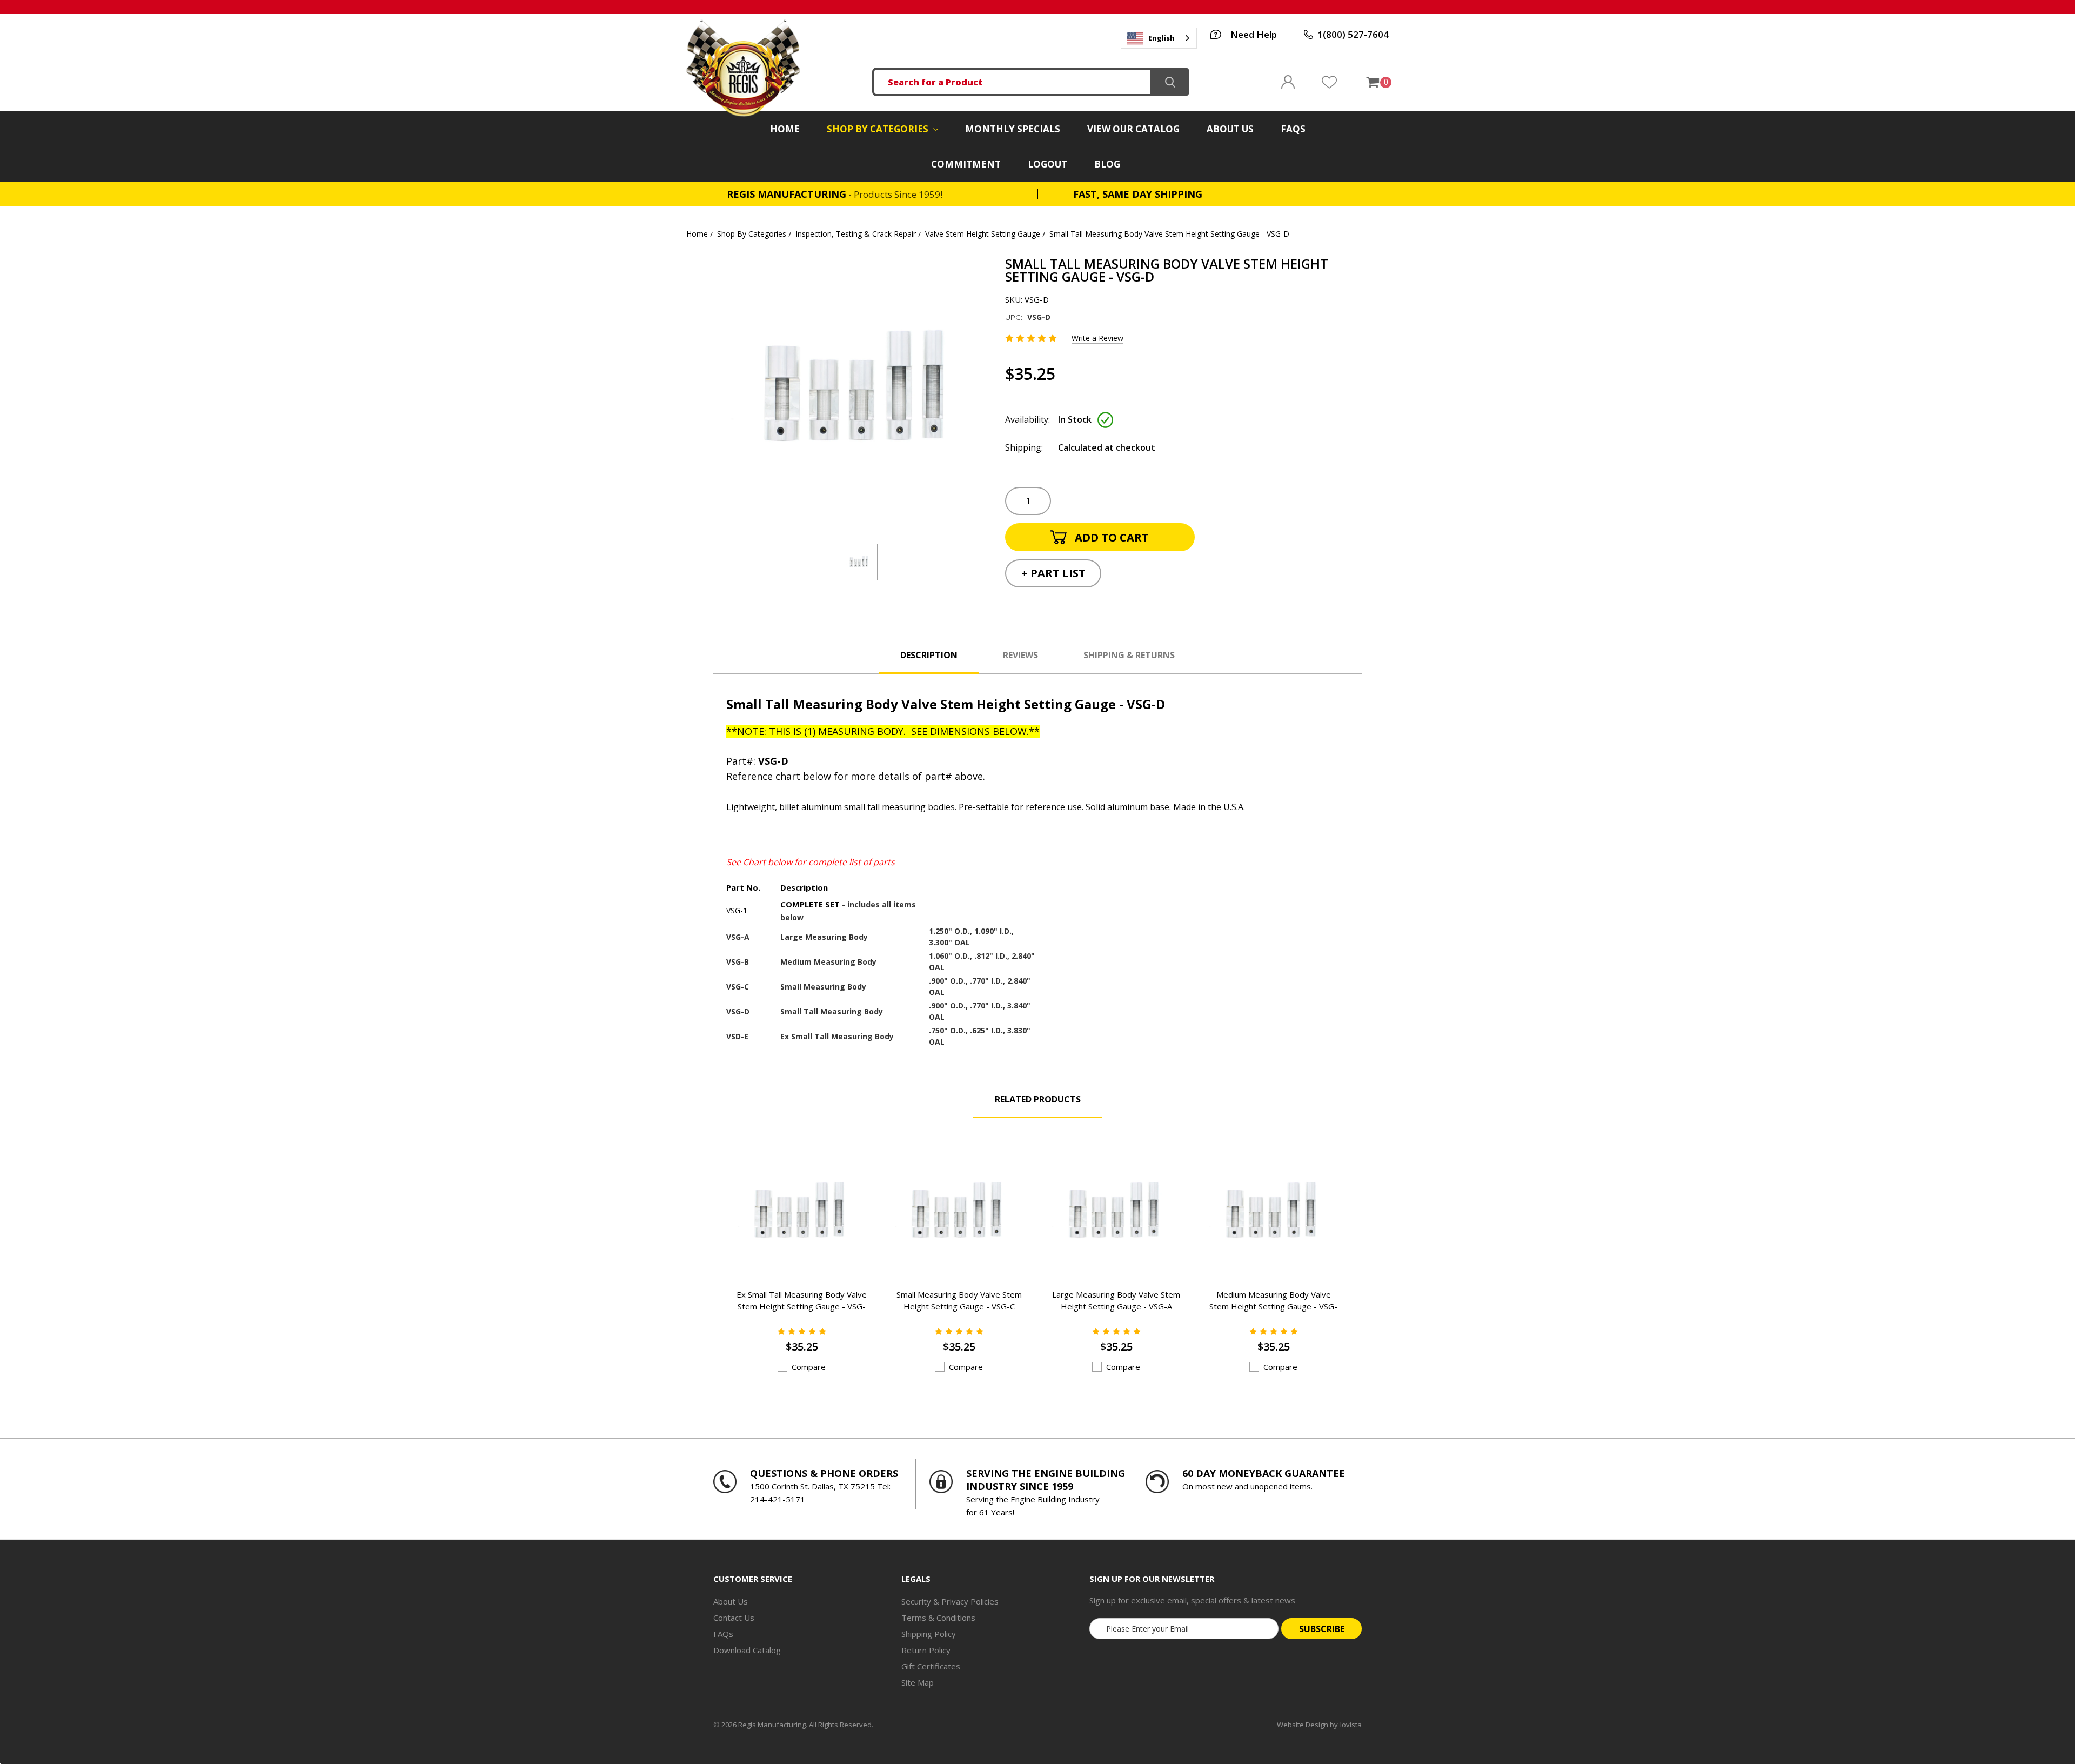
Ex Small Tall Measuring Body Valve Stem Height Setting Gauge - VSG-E (802, 1306)
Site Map (918, 1682)
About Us (1230, 129)
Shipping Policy (929, 1634)
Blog (1107, 164)
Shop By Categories (879, 129)
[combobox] (1159, 38)
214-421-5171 (778, 1499)
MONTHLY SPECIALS (1013, 129)
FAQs (1293, 129)
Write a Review (1097, 338)
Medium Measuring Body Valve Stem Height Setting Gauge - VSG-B (1273, 1306)
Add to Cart (788, 1259)
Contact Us (734, 1618)
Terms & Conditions (938, 1618)
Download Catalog (747, 1650)
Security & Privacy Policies (950, 1601)
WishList (1329, 82)
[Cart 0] (1372, 82)
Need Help (1254, 34)
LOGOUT (1047, 164)
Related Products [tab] (1038, 1099)
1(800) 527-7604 (1353, 34)
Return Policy (926, 1650)
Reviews (1020, 655)
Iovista (1351, 1725)
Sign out (1288, 82)
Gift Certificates (931, 1666)
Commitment (966, 164)
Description (929, 655)
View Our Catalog (1133, 129)
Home (785, 129)
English (1162, 38)
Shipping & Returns (1129, 655)
